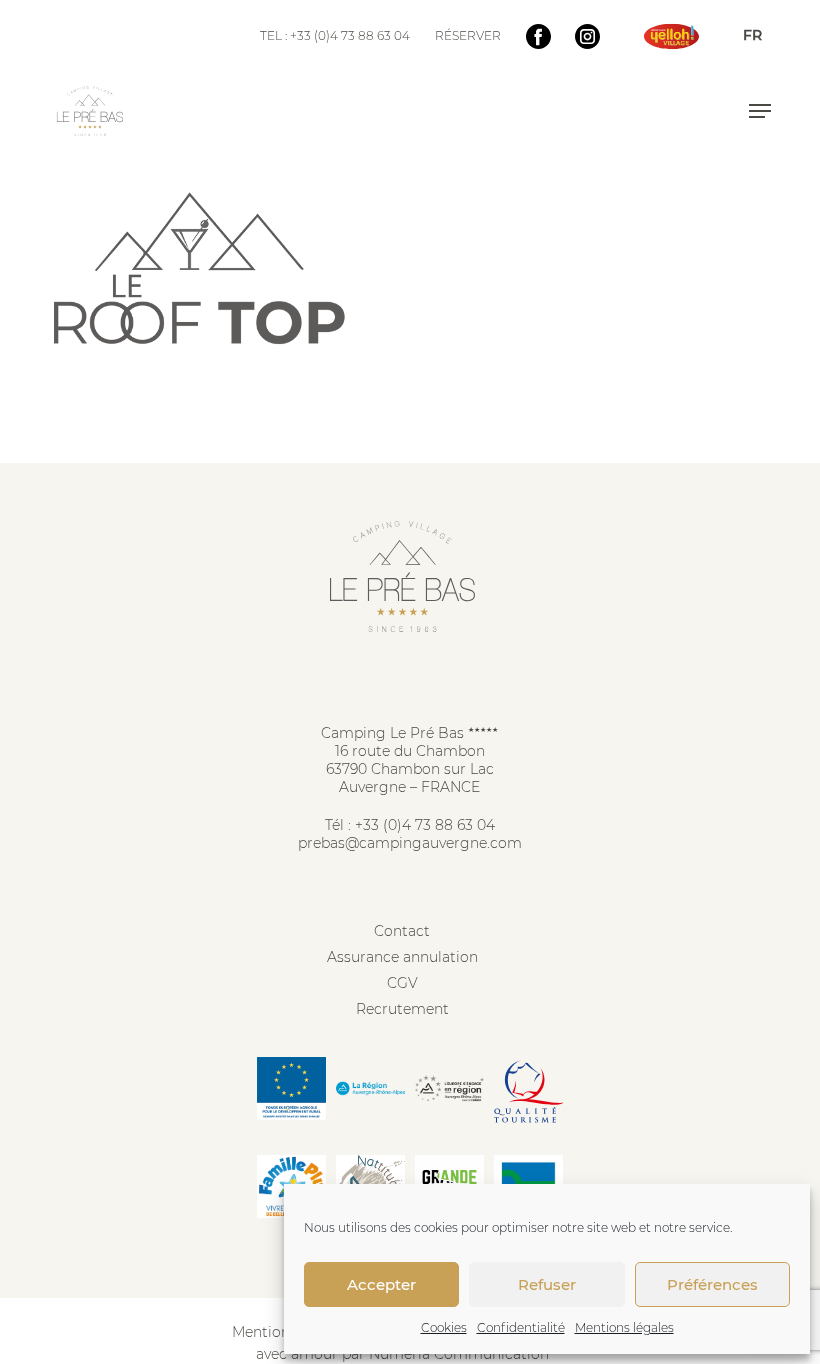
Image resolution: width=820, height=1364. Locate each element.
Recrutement (402, 1009)
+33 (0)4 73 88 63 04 (425, 825)
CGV (402, 983)
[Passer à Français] (752, 35)
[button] (760, 111)
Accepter (381, 1284)
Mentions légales (624, 1327)
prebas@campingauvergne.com (410, 843)
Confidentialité (521, 1327)
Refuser (547, 1284)
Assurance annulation (402, 957)
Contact (402, 931)
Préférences (712, 1284)
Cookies (444, 1327)
